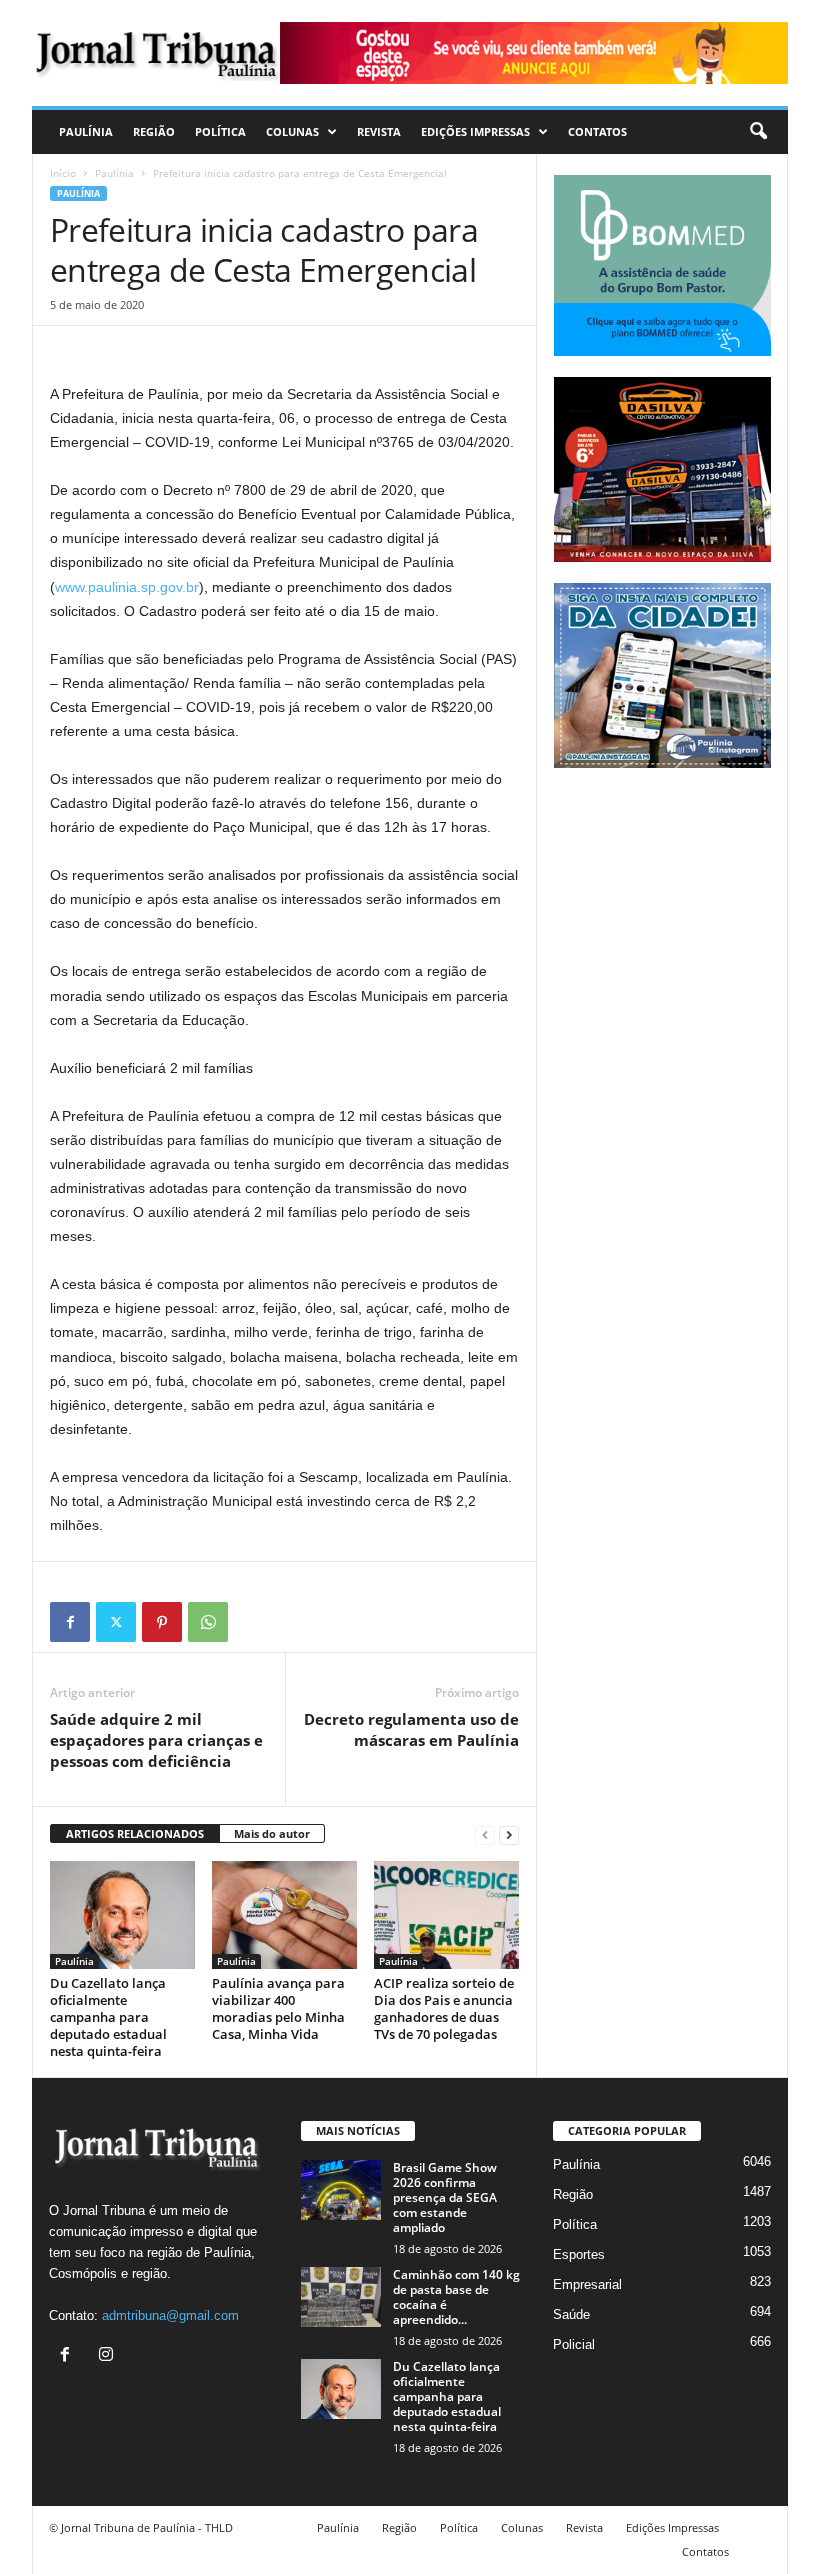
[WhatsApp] (208, 1622)
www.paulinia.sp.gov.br (127, 587)
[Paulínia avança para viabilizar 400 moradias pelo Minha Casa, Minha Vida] (284, 1915)
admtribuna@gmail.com (170, 2315)
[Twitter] (116, 1622)
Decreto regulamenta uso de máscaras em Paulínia (411, 1729)
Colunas (292, 131)
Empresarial (587, 2284)
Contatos (597, 131)
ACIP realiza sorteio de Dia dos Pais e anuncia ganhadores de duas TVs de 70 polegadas (444, 2008)
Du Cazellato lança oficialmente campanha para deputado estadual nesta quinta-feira (108, 2017)
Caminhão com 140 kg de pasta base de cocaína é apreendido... (456, 2297)
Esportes (579, 2254)
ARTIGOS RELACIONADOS (135, 1833)
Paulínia (86, 131)
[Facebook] (70, 1622)
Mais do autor (272, 1833)
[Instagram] (108, 2356)
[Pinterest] (162, 1622)
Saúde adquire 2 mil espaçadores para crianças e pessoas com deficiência (156, 1740)
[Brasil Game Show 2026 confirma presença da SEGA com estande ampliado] (341, 2190)
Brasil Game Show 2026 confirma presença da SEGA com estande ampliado (445, 2197)
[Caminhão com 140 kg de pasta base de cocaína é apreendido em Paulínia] (341, 2297)
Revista (379, 131)
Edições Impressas (475, 131)
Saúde (571, 2314)
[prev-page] (485, 1834)
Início (63, 173)
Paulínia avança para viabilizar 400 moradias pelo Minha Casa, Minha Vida (278, 2008)
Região (154, 131)
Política (220, 131)
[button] (758, 132)
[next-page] (509, 1834)
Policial (574, 2344)
